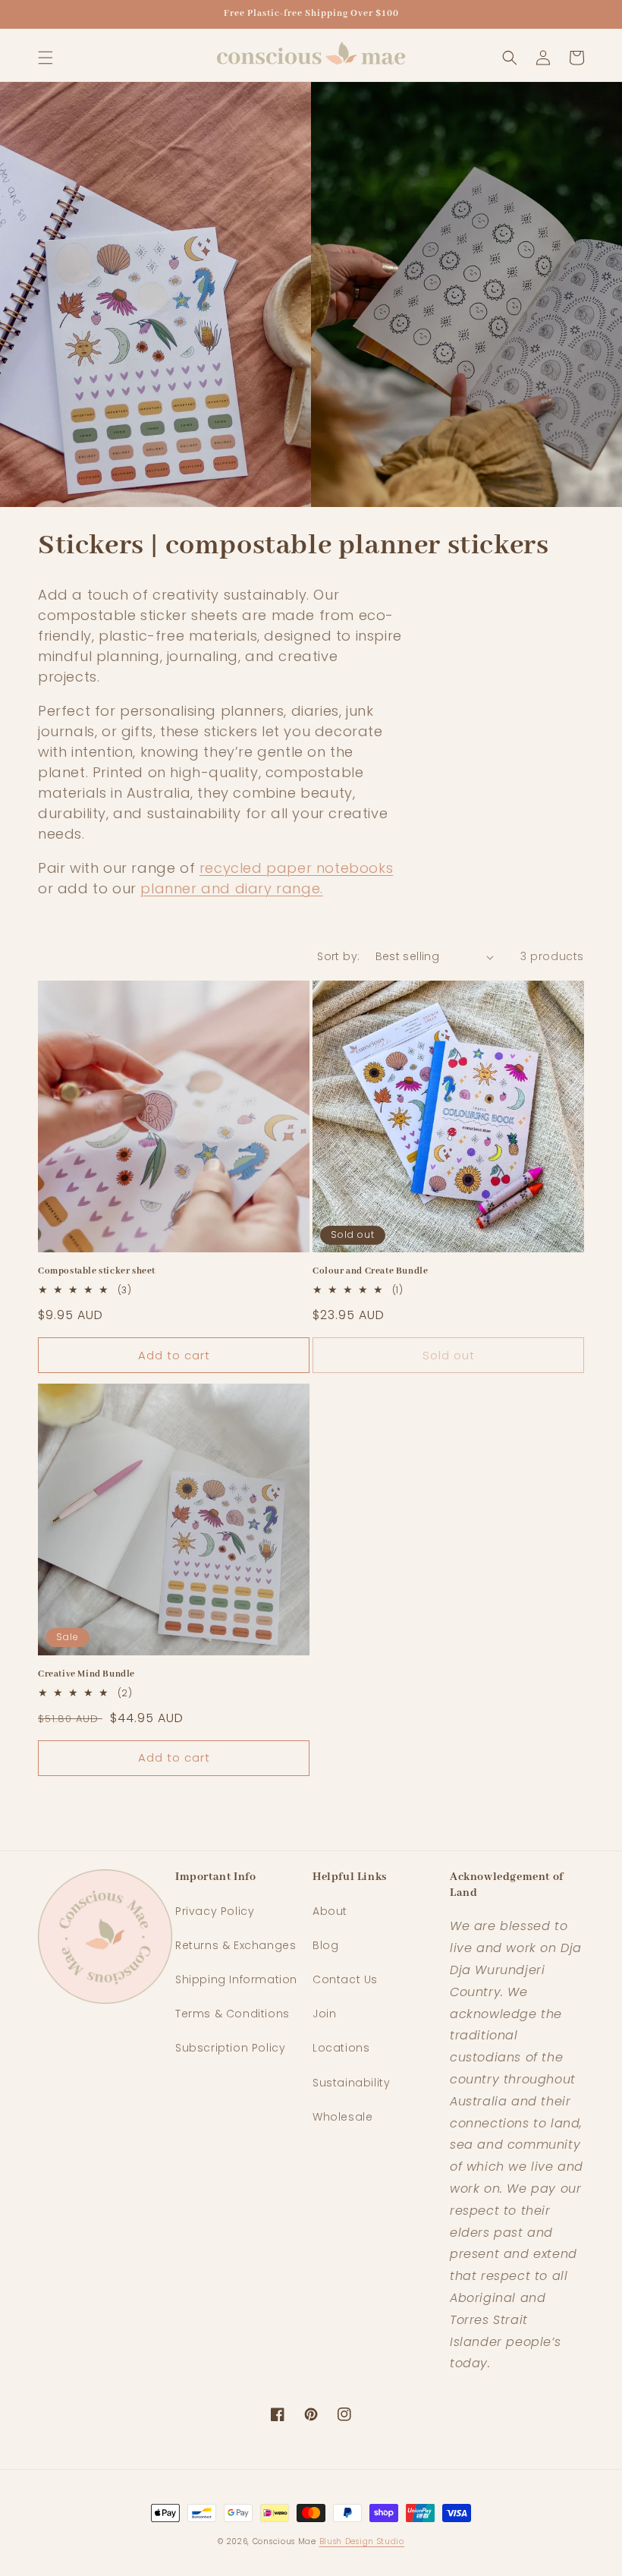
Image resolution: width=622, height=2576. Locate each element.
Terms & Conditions (232, 2014)
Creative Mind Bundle (86, 1674)
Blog (325, 1945)
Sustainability (351, 2083)
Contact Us (345, 1979)
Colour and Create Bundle (370, 1271)
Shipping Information (236, 1979)
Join (324, 2014)
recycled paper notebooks (296, 868)
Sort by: (338, 956)
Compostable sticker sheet (97, 1271)
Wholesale (342, 2117)
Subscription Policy (230, 2048)
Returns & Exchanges (236, 1945)
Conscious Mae (284, 2541)
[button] (46, 58)
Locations (341, 2048)
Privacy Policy (215, 1911)
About (330, 1911)
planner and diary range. (231, 888)
